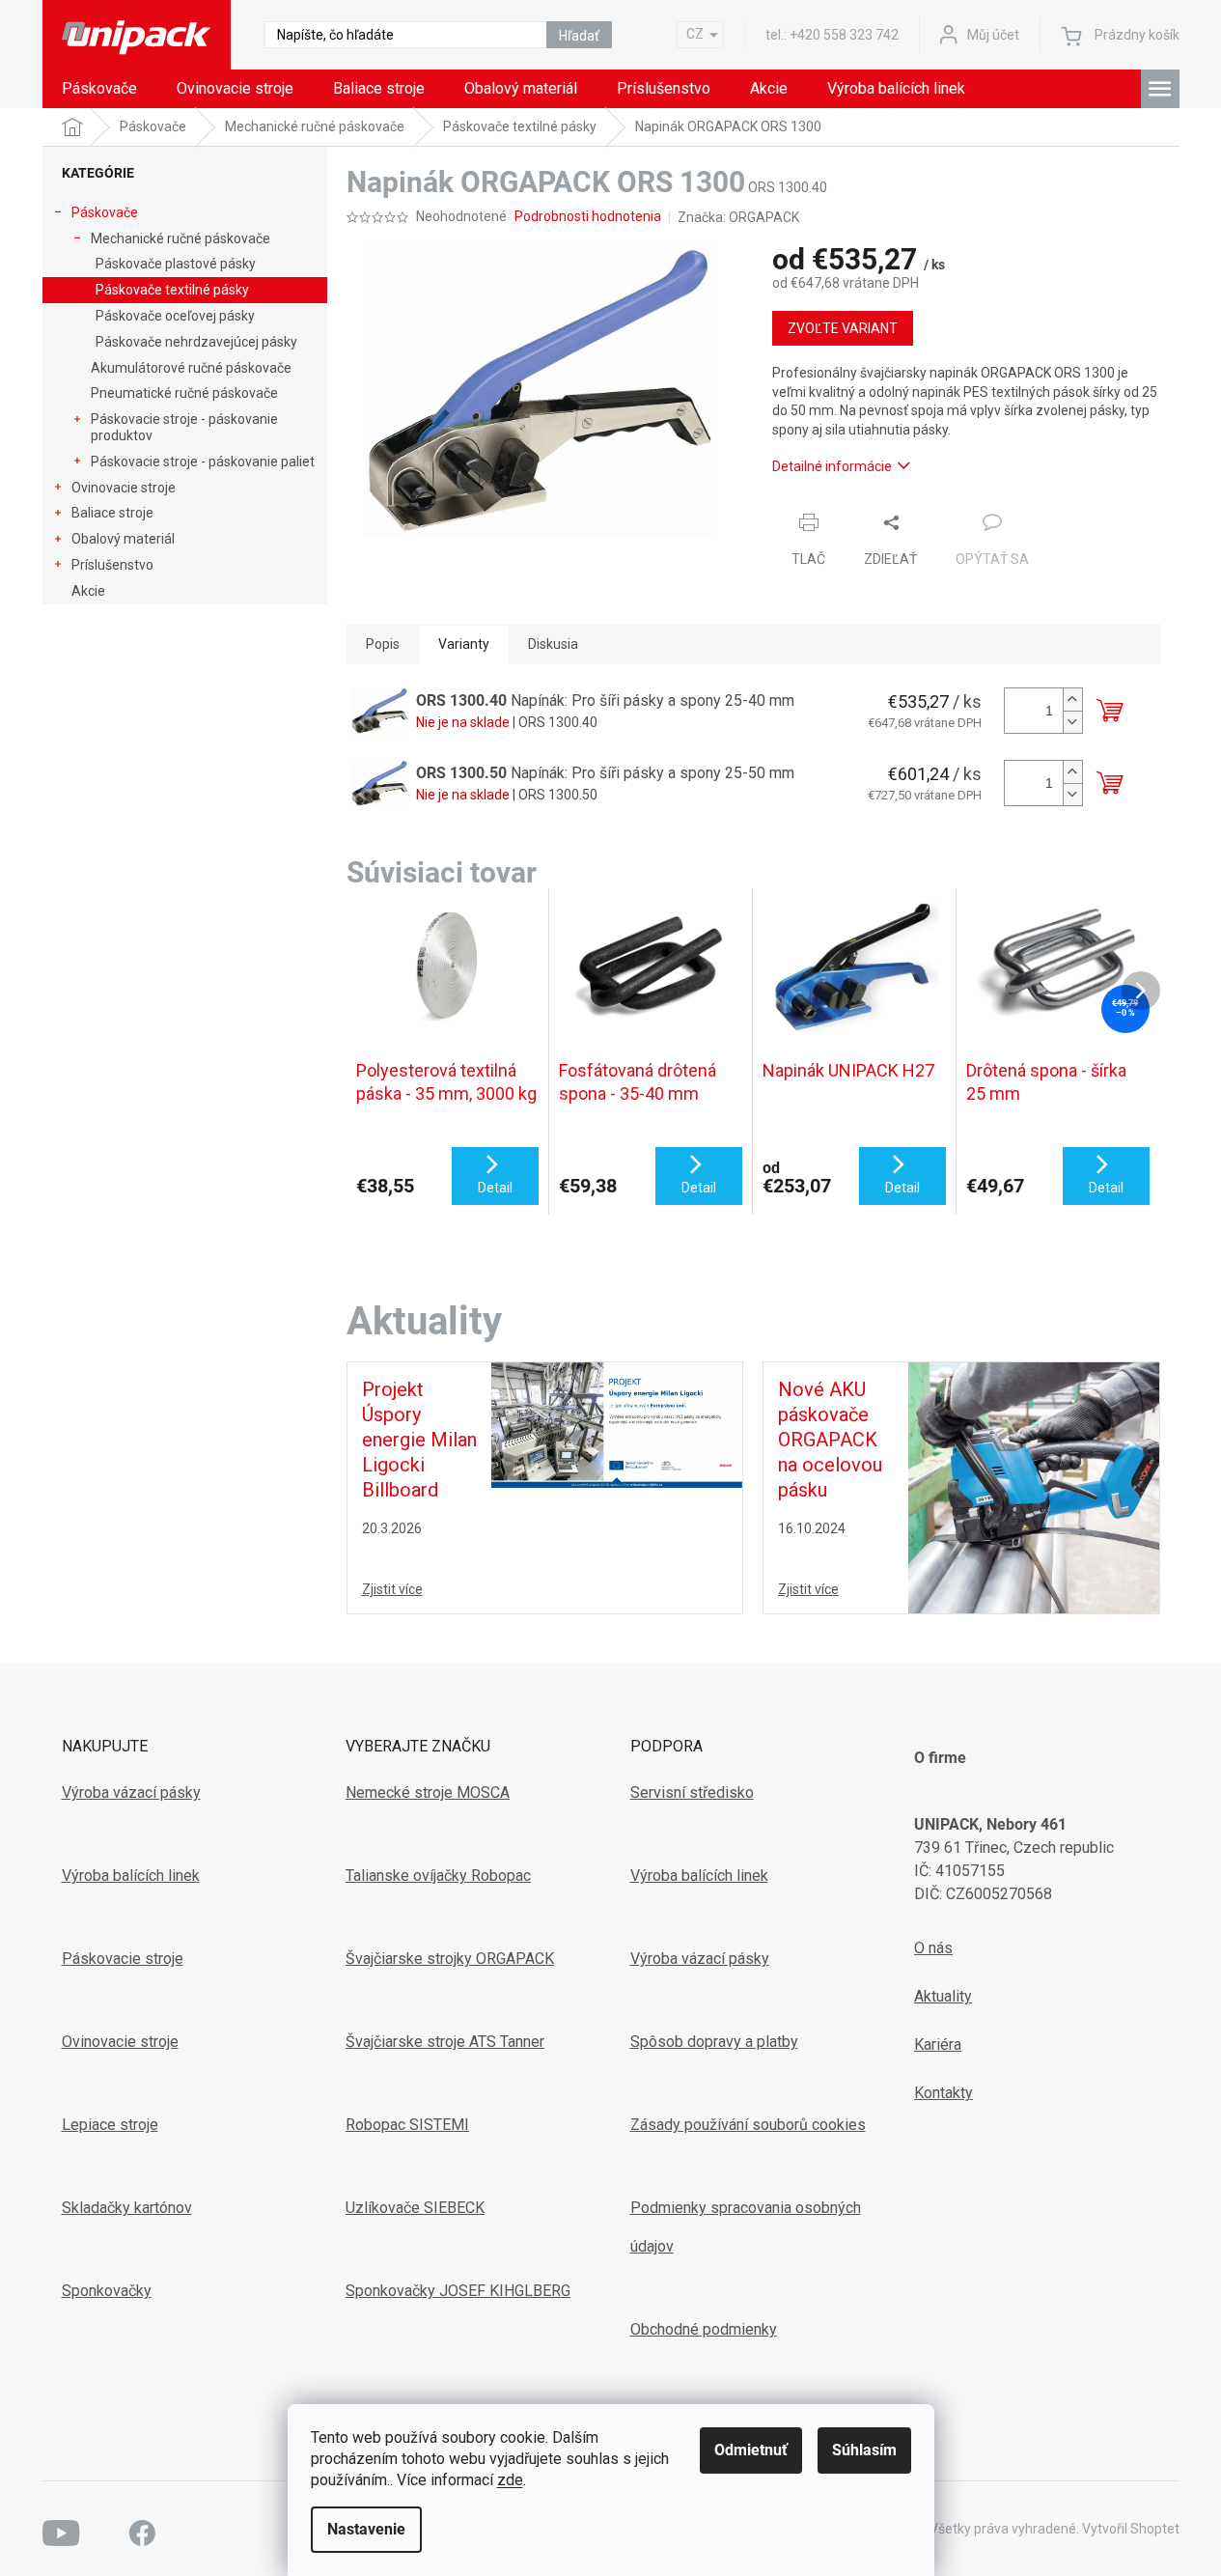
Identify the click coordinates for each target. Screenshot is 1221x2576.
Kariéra (938, 2044)
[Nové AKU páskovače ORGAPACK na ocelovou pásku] (1034, 1487)
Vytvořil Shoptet (1131, 2529)
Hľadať (579, 36)
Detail (495, 1188)
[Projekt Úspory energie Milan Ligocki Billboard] (617, 1424)
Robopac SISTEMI (407, 2125)
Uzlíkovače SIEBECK (415, 2208)
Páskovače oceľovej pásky (175, 316)
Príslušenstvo (112, 565)
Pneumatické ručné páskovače (184, 393)
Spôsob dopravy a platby (714, 2042)
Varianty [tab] (464, 644)
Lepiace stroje (110, 2125)
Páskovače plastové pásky (176, 264)
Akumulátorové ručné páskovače (191, 368)
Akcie (88, 591)
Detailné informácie (832, 466)
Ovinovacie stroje (124, 488)
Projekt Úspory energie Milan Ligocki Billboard (419, 1440)
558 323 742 (844, 35)
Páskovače (105, 212)
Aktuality (943, 1996)
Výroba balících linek (131, 1876)
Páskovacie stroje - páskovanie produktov (184, 427)
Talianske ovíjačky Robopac (438, 1876)
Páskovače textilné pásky (172, 290)
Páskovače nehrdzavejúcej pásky (196, 342)
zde (510, 2480)
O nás (933, 1948)
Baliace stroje (112, 513)
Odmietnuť (751, 2450)
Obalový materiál (123, 539)
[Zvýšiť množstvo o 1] (1072, 700)
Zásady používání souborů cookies (748, 2125)
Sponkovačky (107, 2291)
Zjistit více (392, 1589)
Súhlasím (864, 2450)
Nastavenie (366, 2529)
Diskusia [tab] (553, 644)
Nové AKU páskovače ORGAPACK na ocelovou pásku (830, 1440)
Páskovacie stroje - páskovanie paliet (203, 462)
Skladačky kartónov (127, 2208)
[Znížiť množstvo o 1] (1072, 722)
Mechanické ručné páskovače (180, 238)
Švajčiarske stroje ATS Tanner (445, 2042)
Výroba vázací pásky (131, 1792)
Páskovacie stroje (123, 1959)
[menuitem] (99, 89)
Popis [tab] (383, 644)
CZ (695, 34)
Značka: (738, 217)
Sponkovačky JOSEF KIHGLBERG (458, 2291)
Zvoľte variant (843, 328)
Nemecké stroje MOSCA (428, 1792)
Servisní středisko (692, 1792)
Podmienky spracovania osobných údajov (746, 2227)
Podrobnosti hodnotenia (588, 216)
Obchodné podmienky (704, 2329)
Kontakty (943, 2093)
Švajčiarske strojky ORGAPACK (450, 1959)
